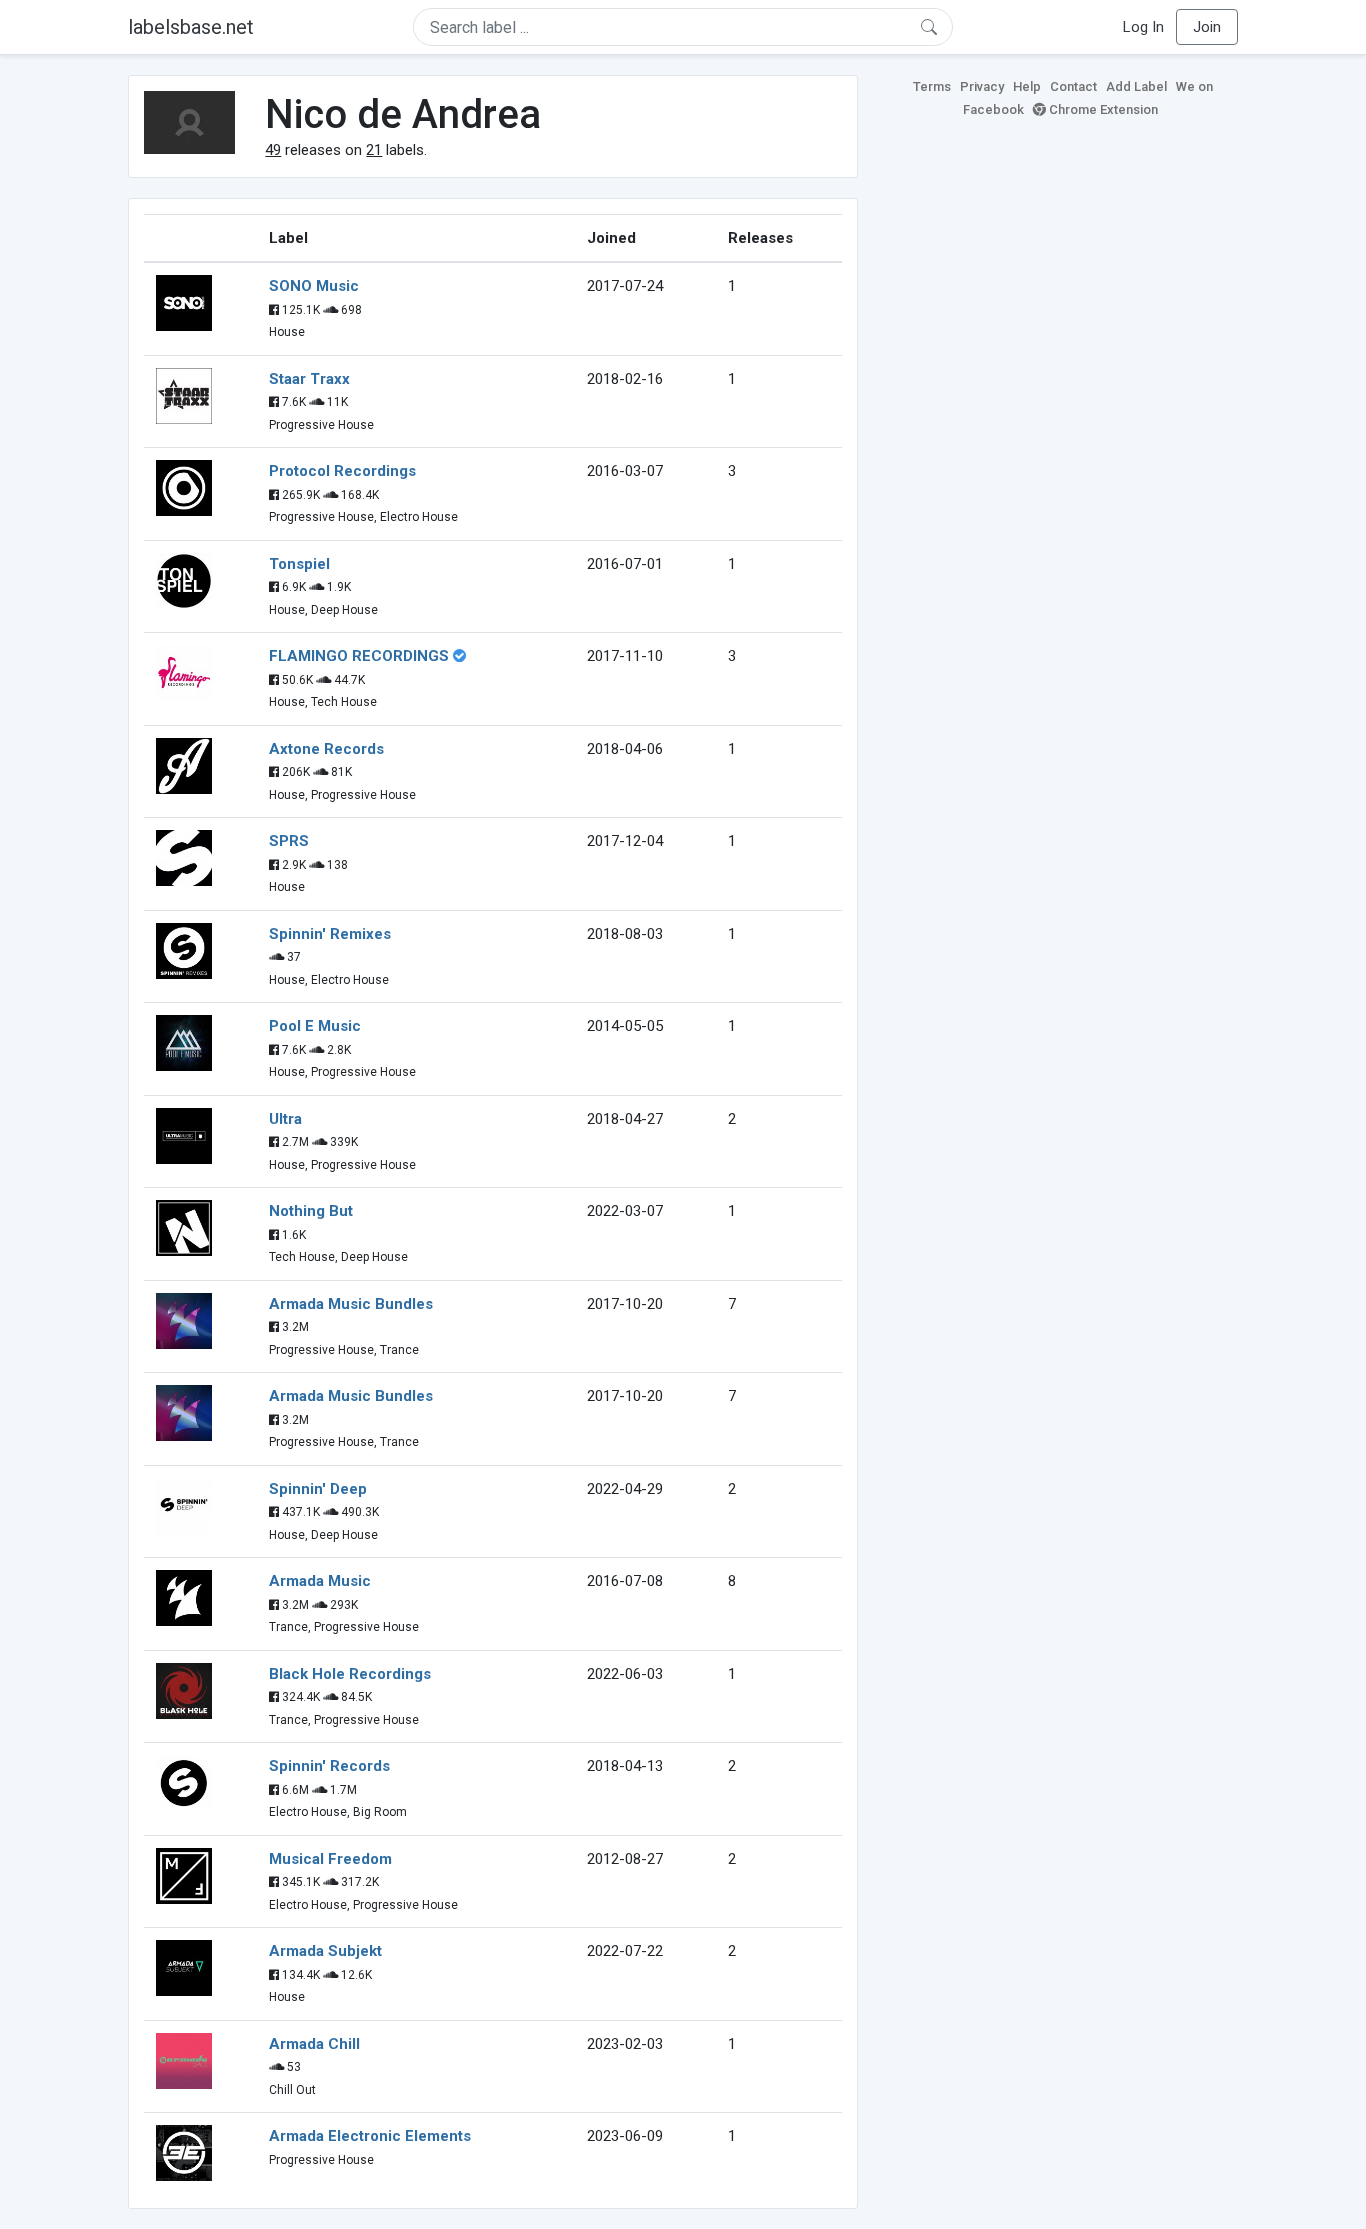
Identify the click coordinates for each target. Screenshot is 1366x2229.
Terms (932, 86)
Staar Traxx (309, 379)
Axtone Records (326, 749)
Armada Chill (314, 2044)
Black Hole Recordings (350, 1674)
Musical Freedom (330, 1859)
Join (1207, 27)
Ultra (285, 1119)
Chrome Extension (1102, 109)
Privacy (982, 86)
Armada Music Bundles (351, 1304)
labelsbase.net (191, 27)
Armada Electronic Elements (370, 2136)
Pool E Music (315, 1026)
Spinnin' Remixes (330, 934)
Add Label (1136, 86)
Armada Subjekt (325, 1951)
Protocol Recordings (342, 471)
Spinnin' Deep (318, 1489)
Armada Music (320, 1581)
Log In (1143, 27)
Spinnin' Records (329, 1766)
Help (1027, 86)
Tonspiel (299, 564)
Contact (1073, 86)
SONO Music (314, 286)
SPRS (289, 841)
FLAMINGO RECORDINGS (359, 656)
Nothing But (311, 1211)
